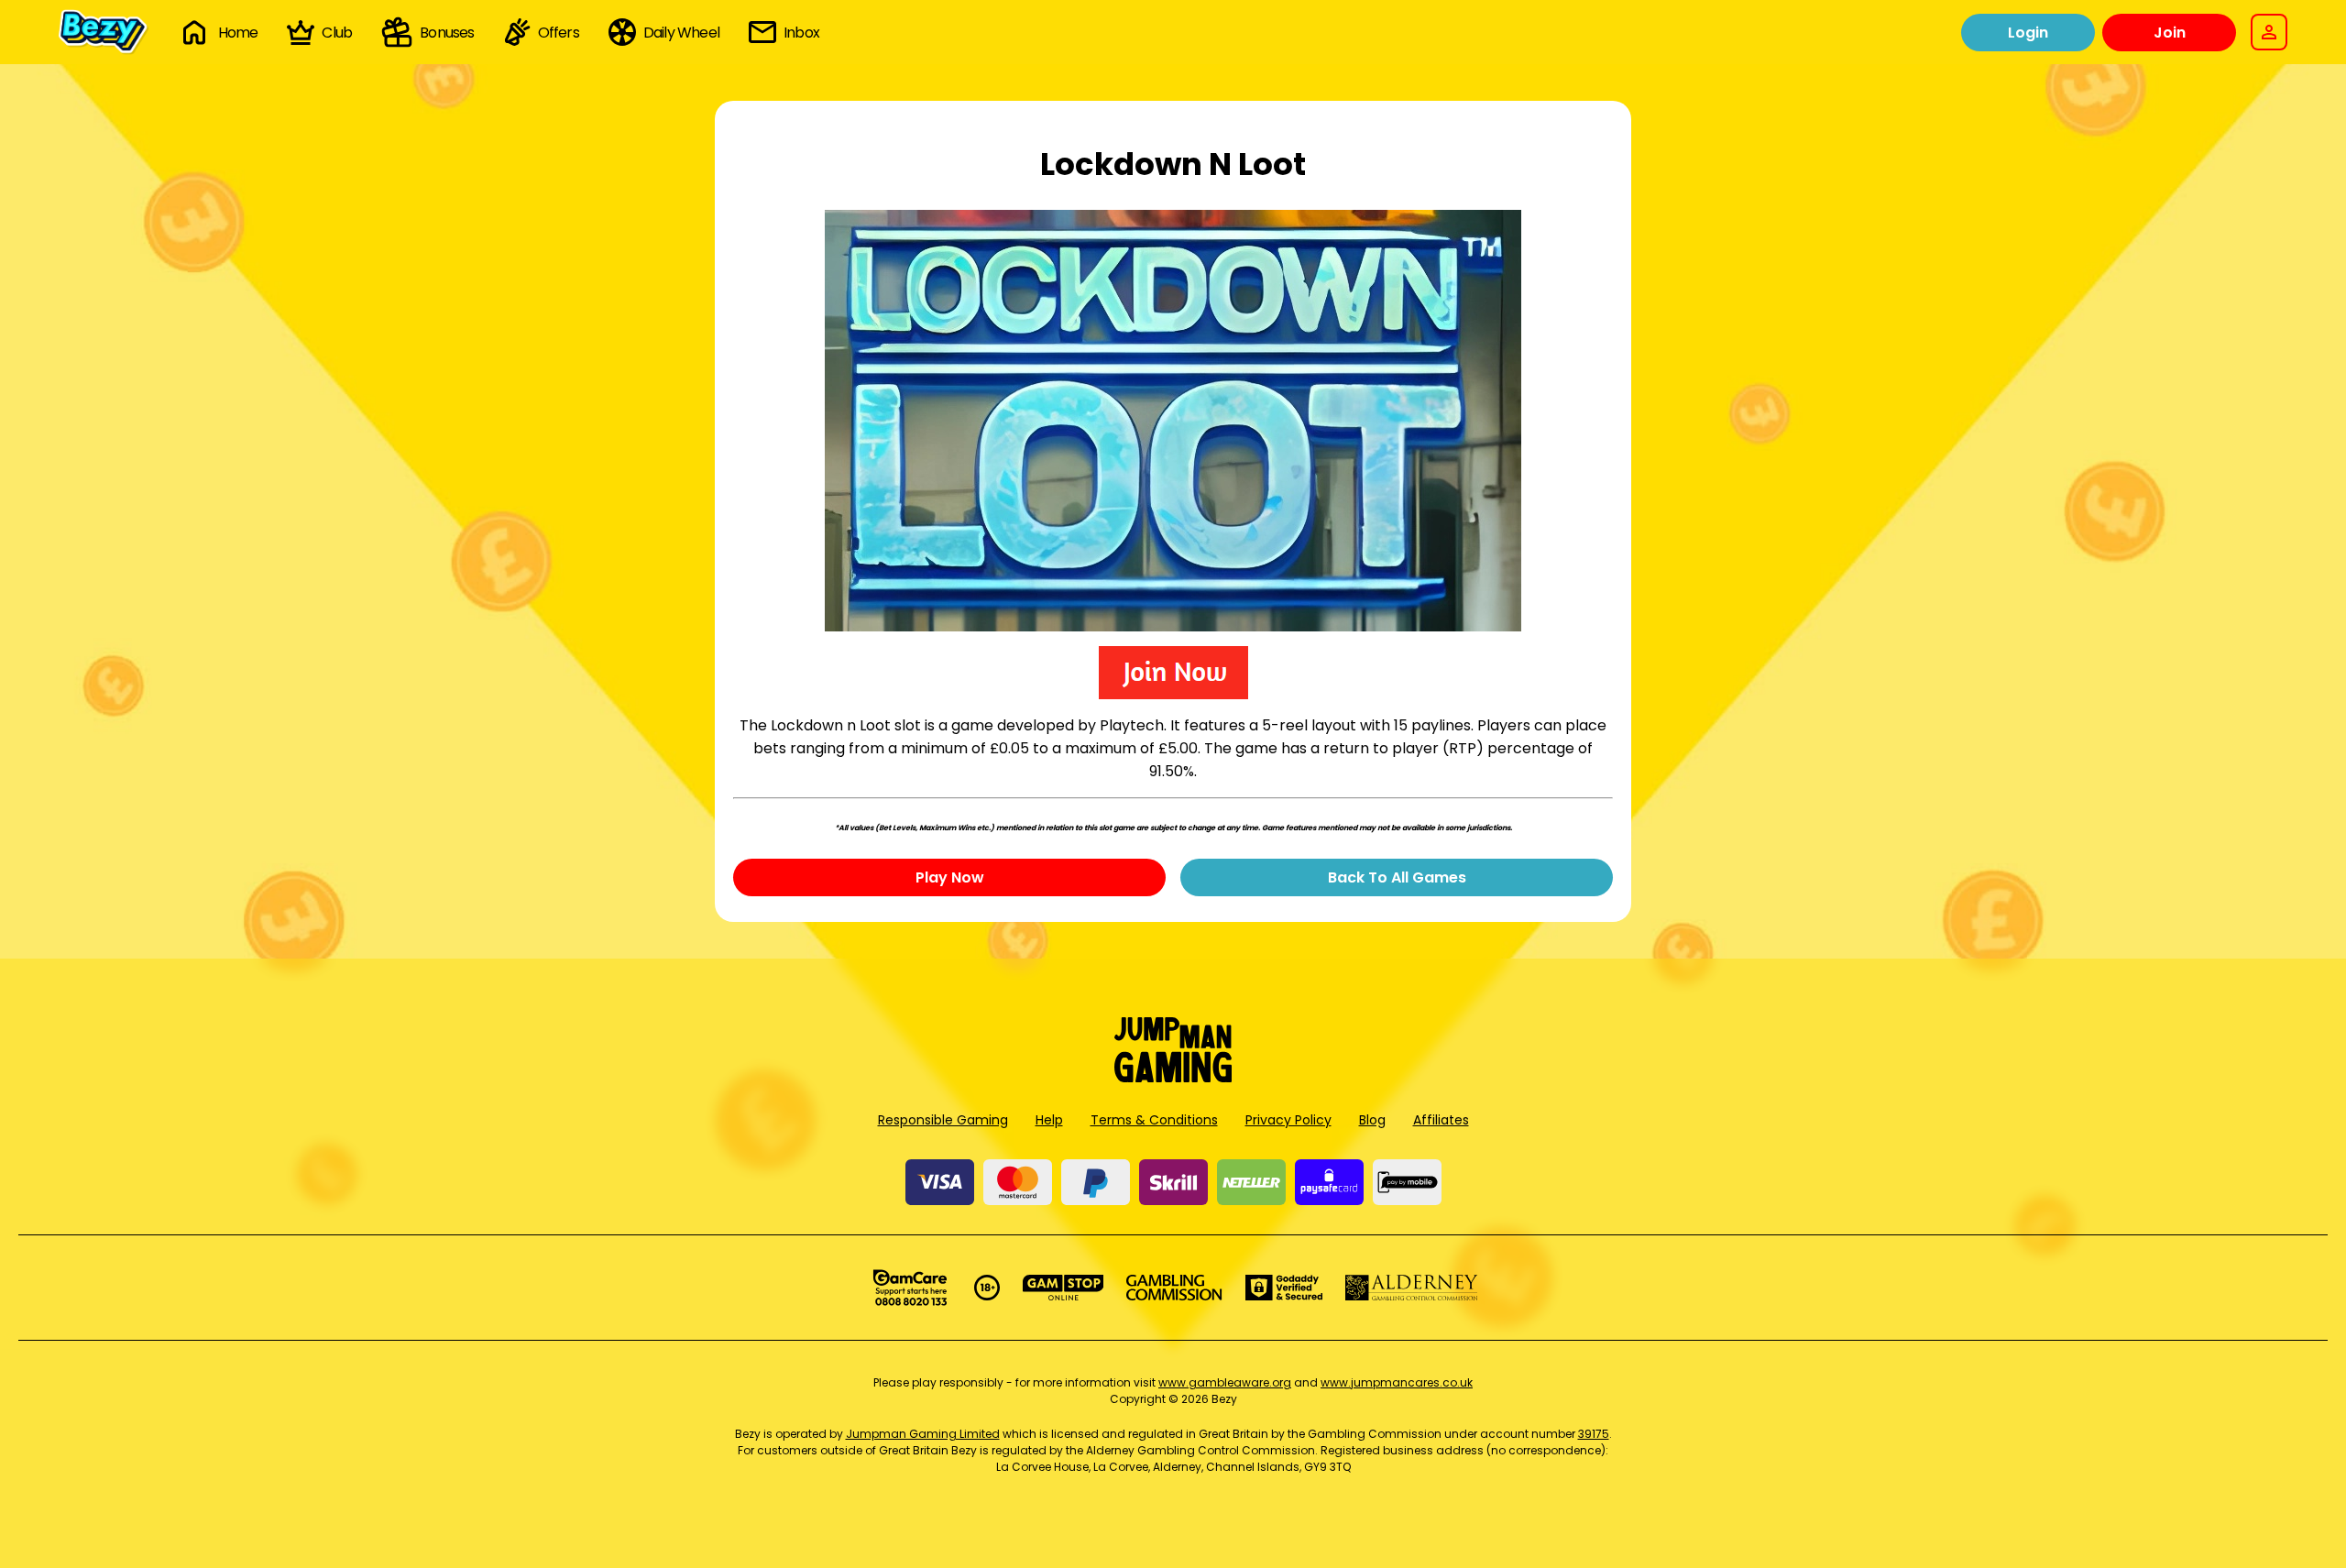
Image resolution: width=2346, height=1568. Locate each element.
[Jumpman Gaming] (1173, 1077)
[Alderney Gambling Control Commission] (1412, 1288)
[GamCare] (910, 1288)
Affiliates (1441, 1120)
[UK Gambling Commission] (1174, 1288)
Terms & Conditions (1154, 1120)
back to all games (1397, 877)
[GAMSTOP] (1063, 1288)
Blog (1372, 1120)
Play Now (950, 877)
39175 (1594, 1434)
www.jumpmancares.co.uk (1397, 1382)
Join (2170, 33)
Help (1049, 1120)
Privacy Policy (1288, 1120)
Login (2028, 33)
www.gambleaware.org (1225, 1382)
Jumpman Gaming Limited (923, 1434)
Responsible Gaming (943, 1120)
